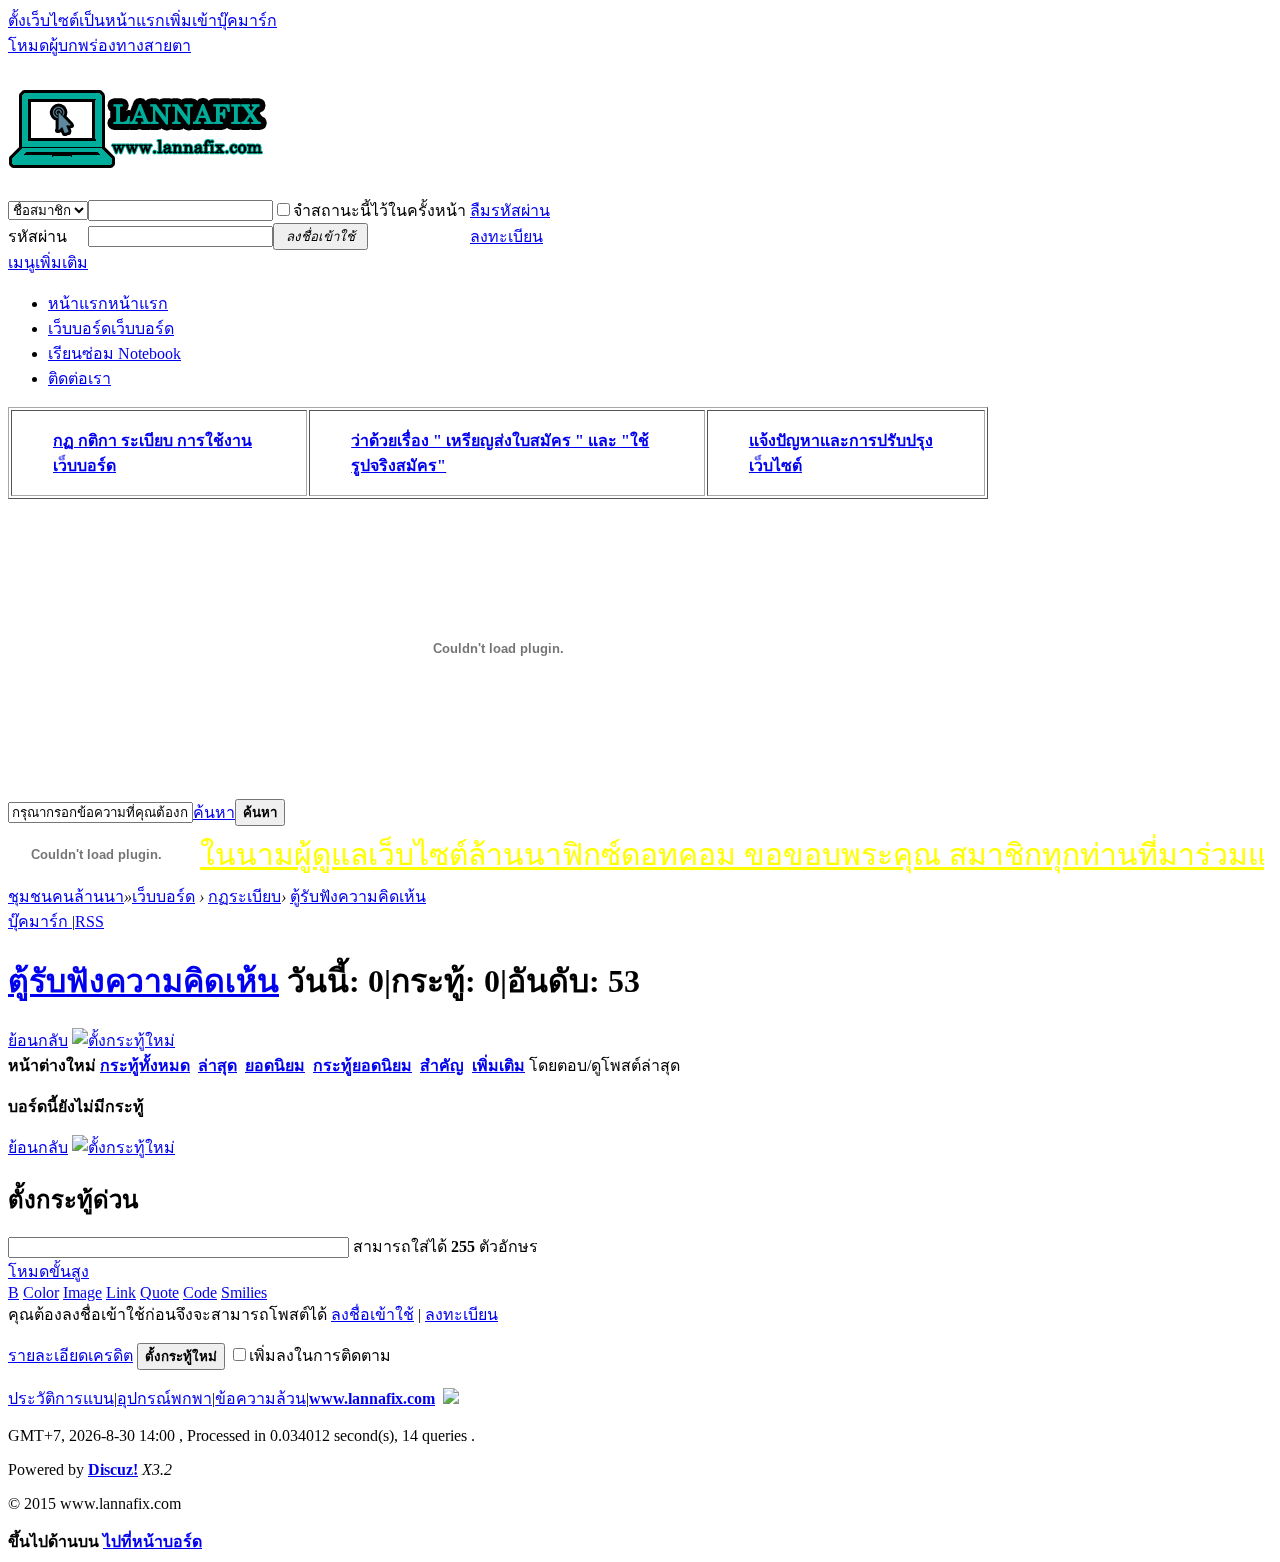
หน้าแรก (108, 303)
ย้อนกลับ (38, 1040)
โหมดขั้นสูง (48, 1271)
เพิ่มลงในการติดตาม (320, 1355)
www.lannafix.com (372, 1398)
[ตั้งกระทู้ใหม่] (123, 1040)
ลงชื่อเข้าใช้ (372, 1314)
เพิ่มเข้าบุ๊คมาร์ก (221, 20)
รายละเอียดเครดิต (70, 1355)
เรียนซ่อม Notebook (114, 353)
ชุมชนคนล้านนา (66, 896)
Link (121, 1292)
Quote (159, 1292)
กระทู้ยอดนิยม (362, 1065)
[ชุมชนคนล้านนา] (138, 170)
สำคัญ (442, 1065)
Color (41, 1292)
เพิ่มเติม (498, 1065)
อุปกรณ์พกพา (164, 1398)
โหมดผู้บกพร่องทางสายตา (99, 45)
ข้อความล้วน (260, 1398)
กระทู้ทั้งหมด (145, 1065)
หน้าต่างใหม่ (52, 1065)
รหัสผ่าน (37, 236)
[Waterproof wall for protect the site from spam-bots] (451, 1398)
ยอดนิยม (275, 1065)
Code (200, 1292)
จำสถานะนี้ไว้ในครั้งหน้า (379, 210)
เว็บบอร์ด (111, 328)
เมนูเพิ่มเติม (48, 262)
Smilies (244, 1292)
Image (82, 1292)
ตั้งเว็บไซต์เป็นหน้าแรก (86, 20)
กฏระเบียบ (244, 896)
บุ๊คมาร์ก (40, 921)
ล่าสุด (217, 1065)
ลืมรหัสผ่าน (510, 210)
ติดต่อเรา (79, 378)
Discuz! (113, 1469)
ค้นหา (214, 812)
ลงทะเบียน (506, 236)
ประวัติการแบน (61, 1398)
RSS (89, 921)
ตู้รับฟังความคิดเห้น (358, 896)
